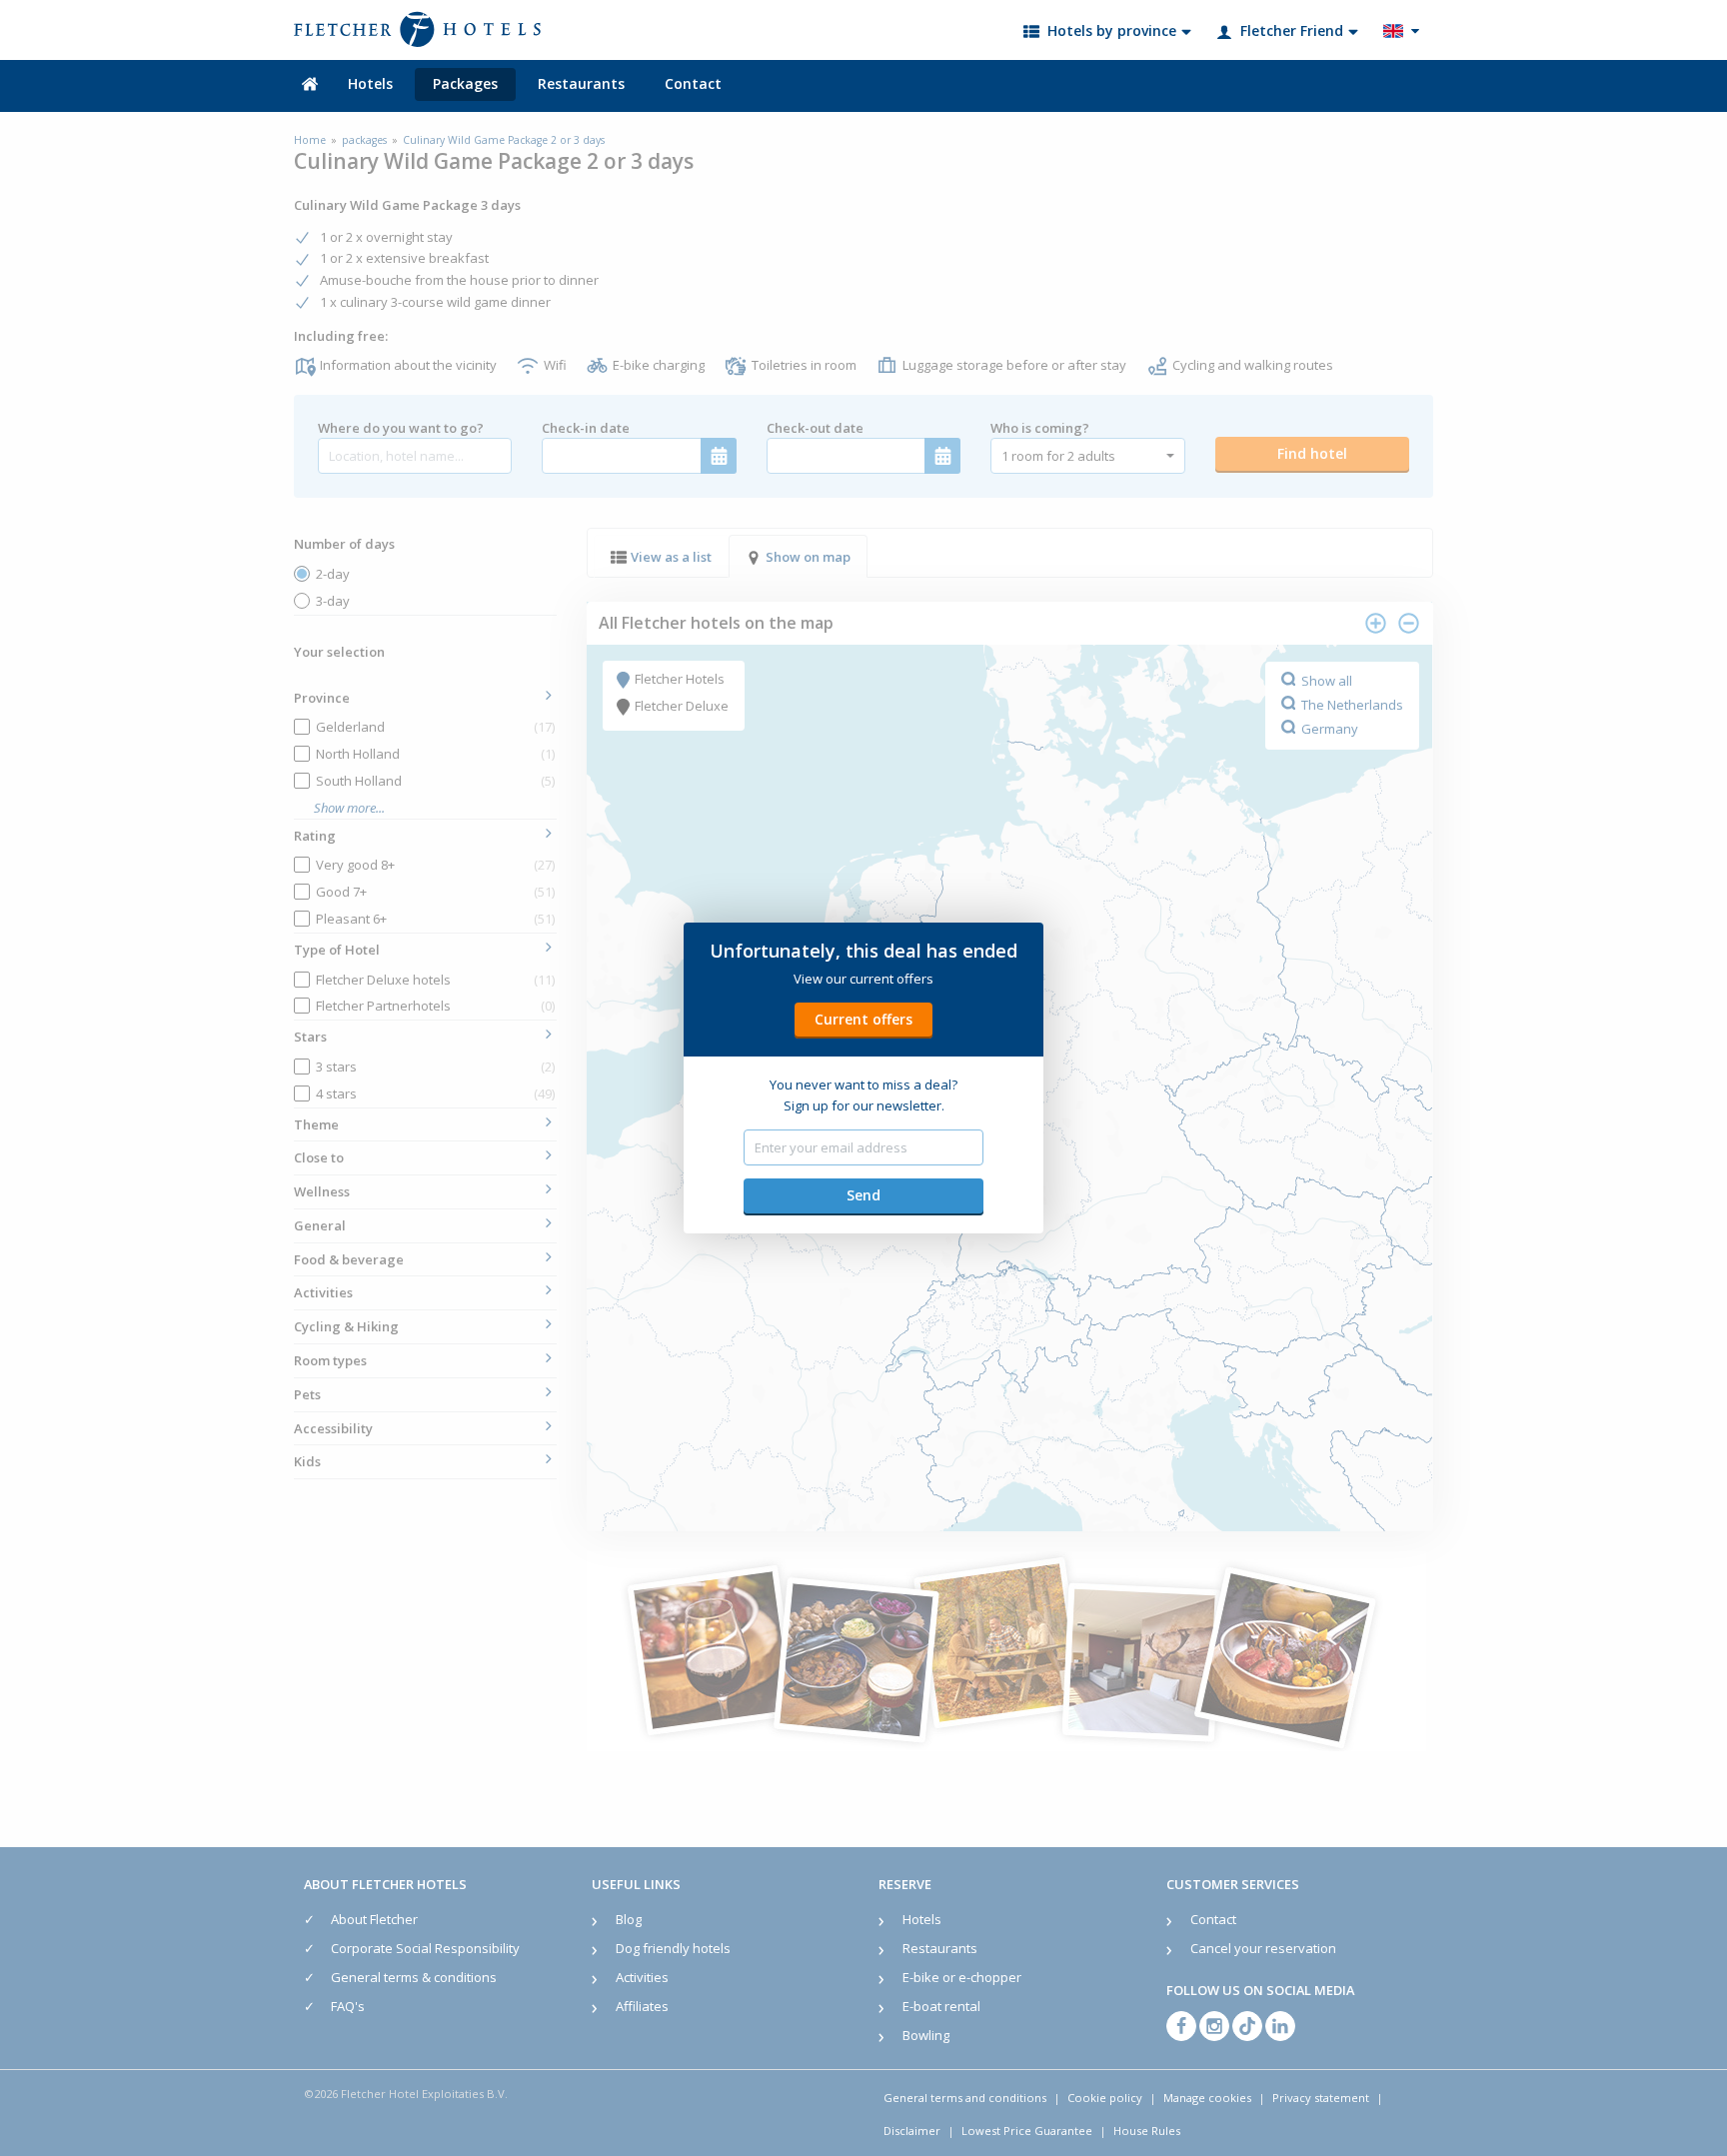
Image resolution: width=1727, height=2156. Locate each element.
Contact (693, 83)
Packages (465, 83)
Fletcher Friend (1292, 30)
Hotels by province (1112, 30)
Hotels (370, 83)
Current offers (863, 1019)
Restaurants (581, 83)
